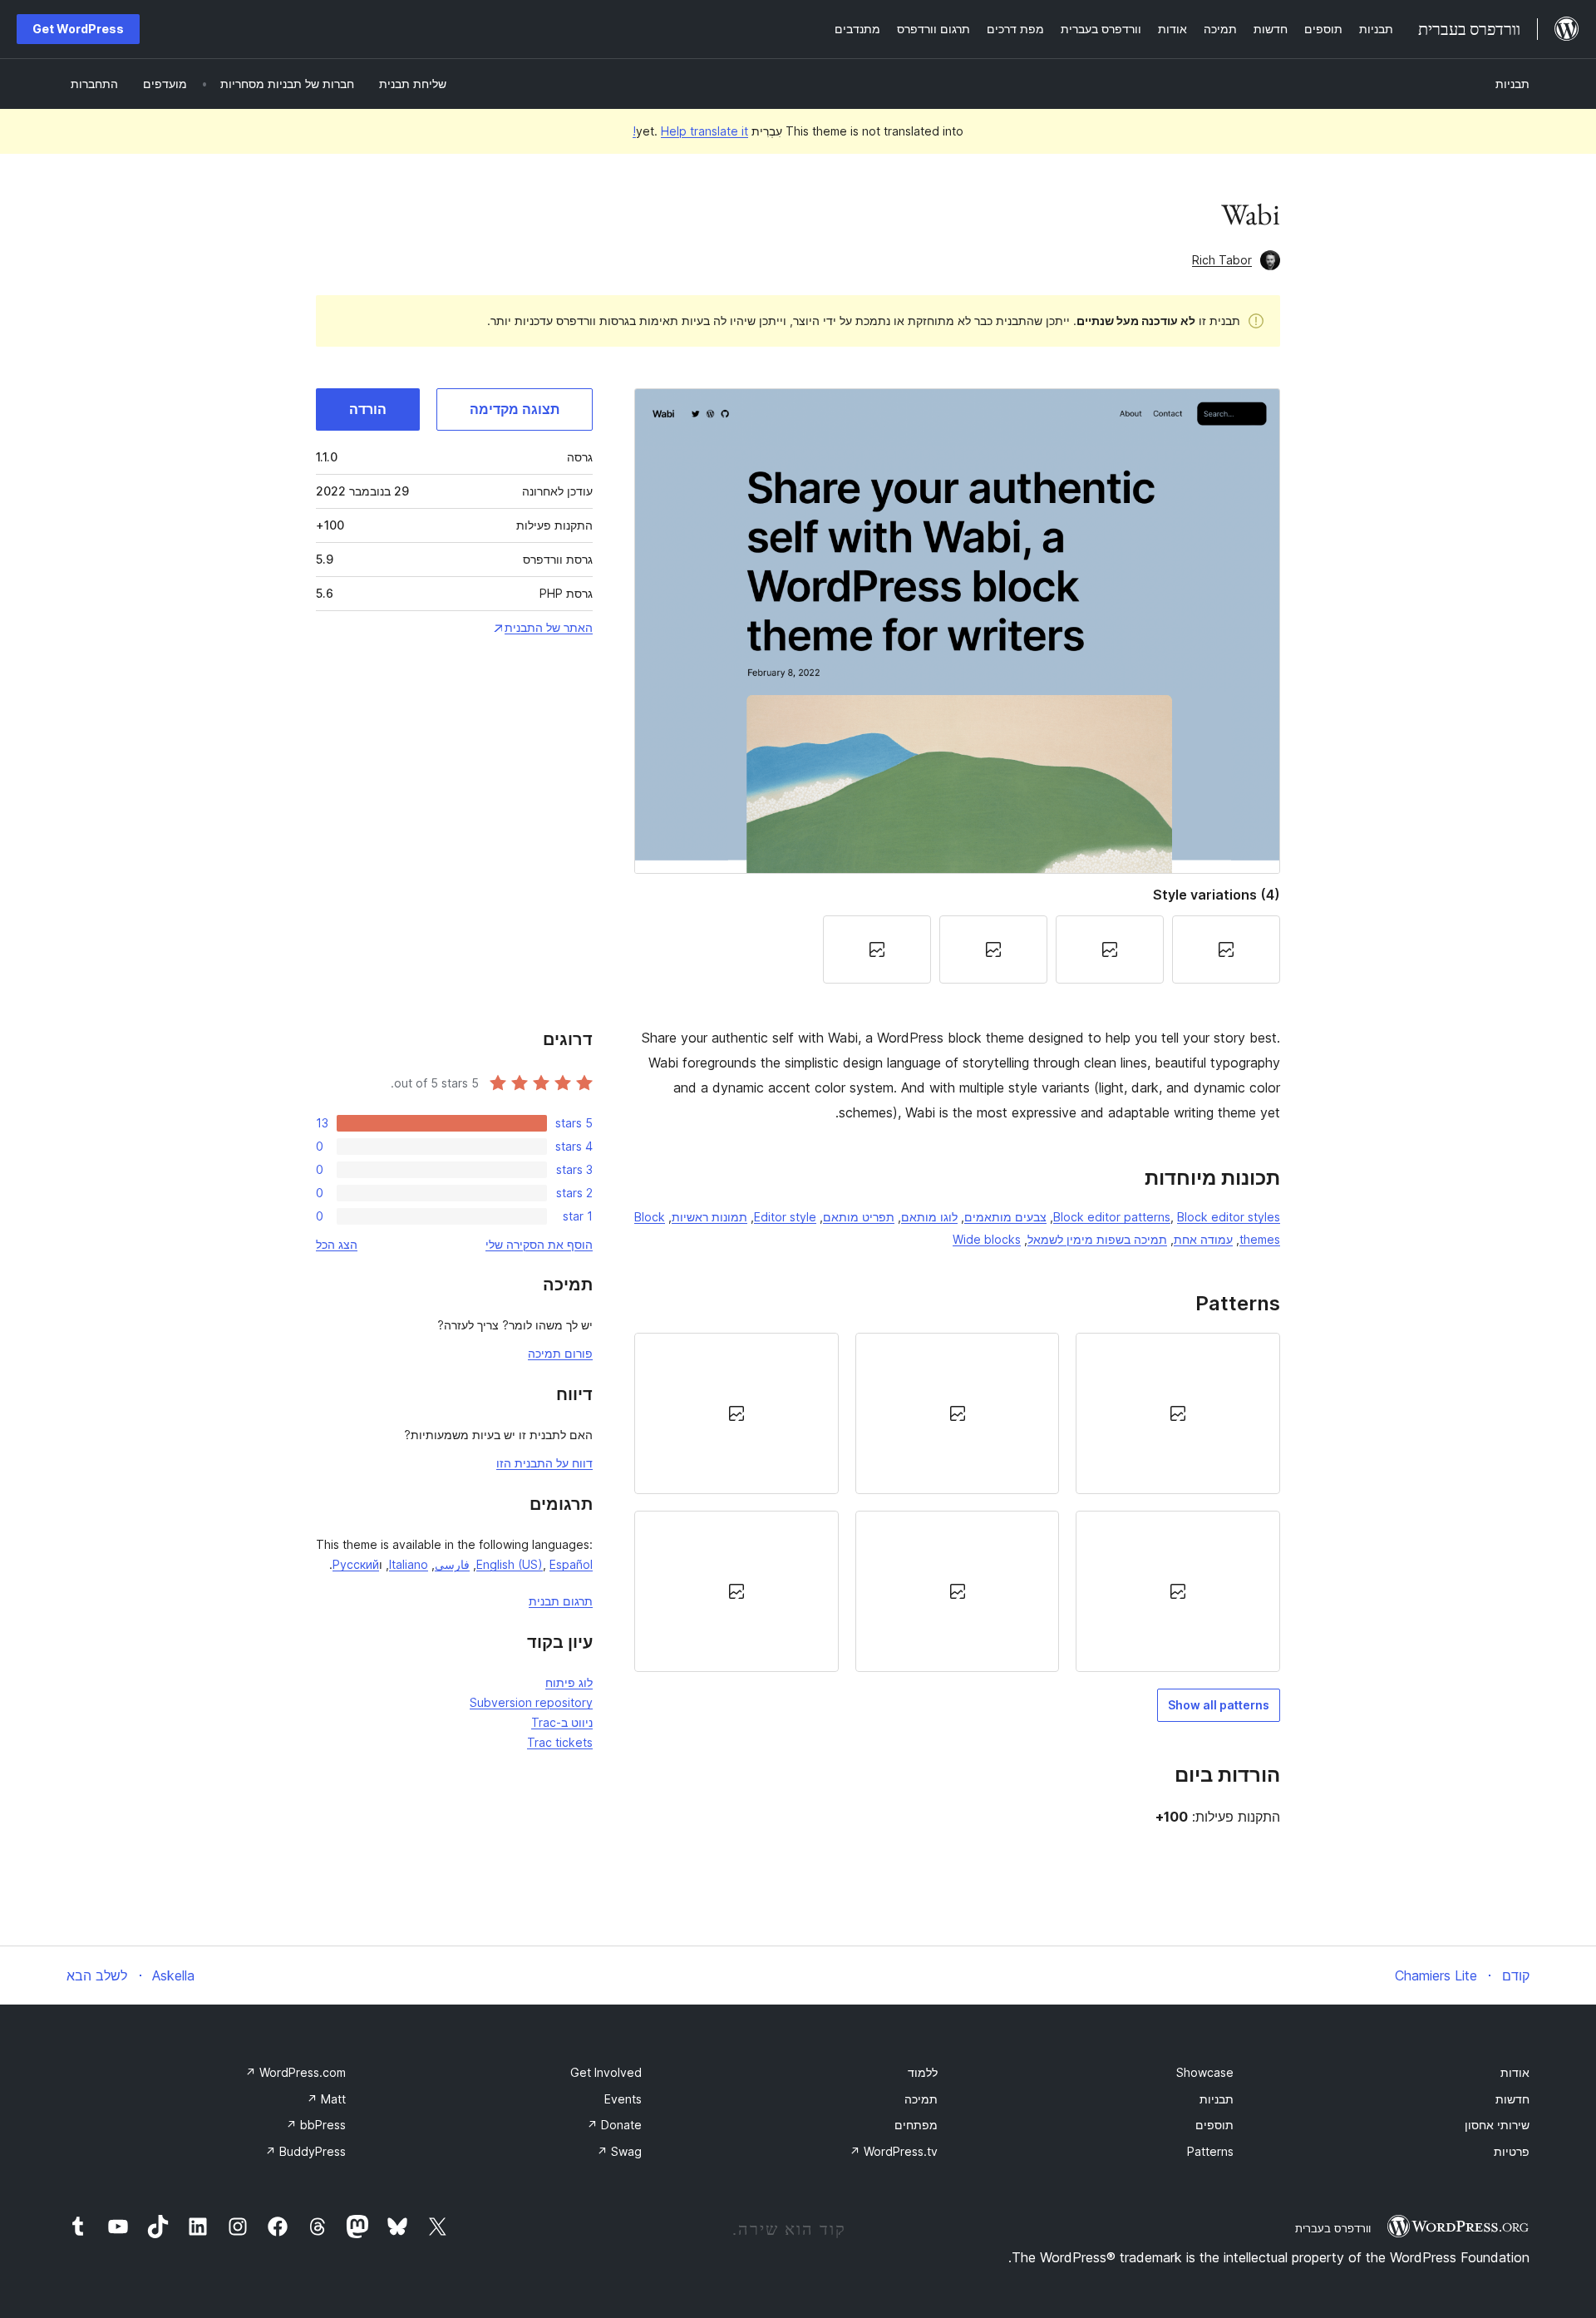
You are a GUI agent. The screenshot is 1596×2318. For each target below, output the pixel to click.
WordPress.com (296, 2072)
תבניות (1512, 84)
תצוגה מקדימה (515, 409)
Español (571, 1564)
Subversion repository (531, 1702)
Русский (356, 1564)
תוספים (1214, 2125)
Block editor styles (1229, 1217)
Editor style (785, 1217)
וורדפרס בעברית (1333, 2228)
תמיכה (921, 2099)
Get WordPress (78, 29)
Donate (614, 2125)
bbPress (316, 2125)
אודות (1515, 2072)
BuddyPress (305, 2151)
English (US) (510, 1564)
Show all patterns (1219, 1705)
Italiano (409, 1564)
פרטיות (1512, 2151)
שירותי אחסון (1497, 2125)
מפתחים (916, 2125)
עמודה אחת (1203, 1239)
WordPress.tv (894, 2151)
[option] (1178, 1413)
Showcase (1205, 2072)
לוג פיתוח (569, 1682)
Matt (326, 2099)
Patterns (1210, 2151)
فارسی (452, 1564)
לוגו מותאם (929, 1217)
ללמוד (923, 2072)
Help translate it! (690, 131)
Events (623, 2099)
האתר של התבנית (549, 627)
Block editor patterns (1112, 1217)
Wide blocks (987, 1239)
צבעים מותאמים (1005, 1217)
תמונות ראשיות (709, 1217)
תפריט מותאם (859, 1217)
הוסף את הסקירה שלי (539, 1244)
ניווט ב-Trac (562, 1722)
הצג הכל (337, 1244)
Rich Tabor (1222, 260)
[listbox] (957, 1503)
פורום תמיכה (560, 1353)
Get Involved (606, 2072)
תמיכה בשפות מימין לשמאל (1097, 1239)
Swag (619, 2151)
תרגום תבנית (561, 1601)
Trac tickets (560, 1742)
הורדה (368, 409)
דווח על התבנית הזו (544, 1463)
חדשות (1512, 2099)
